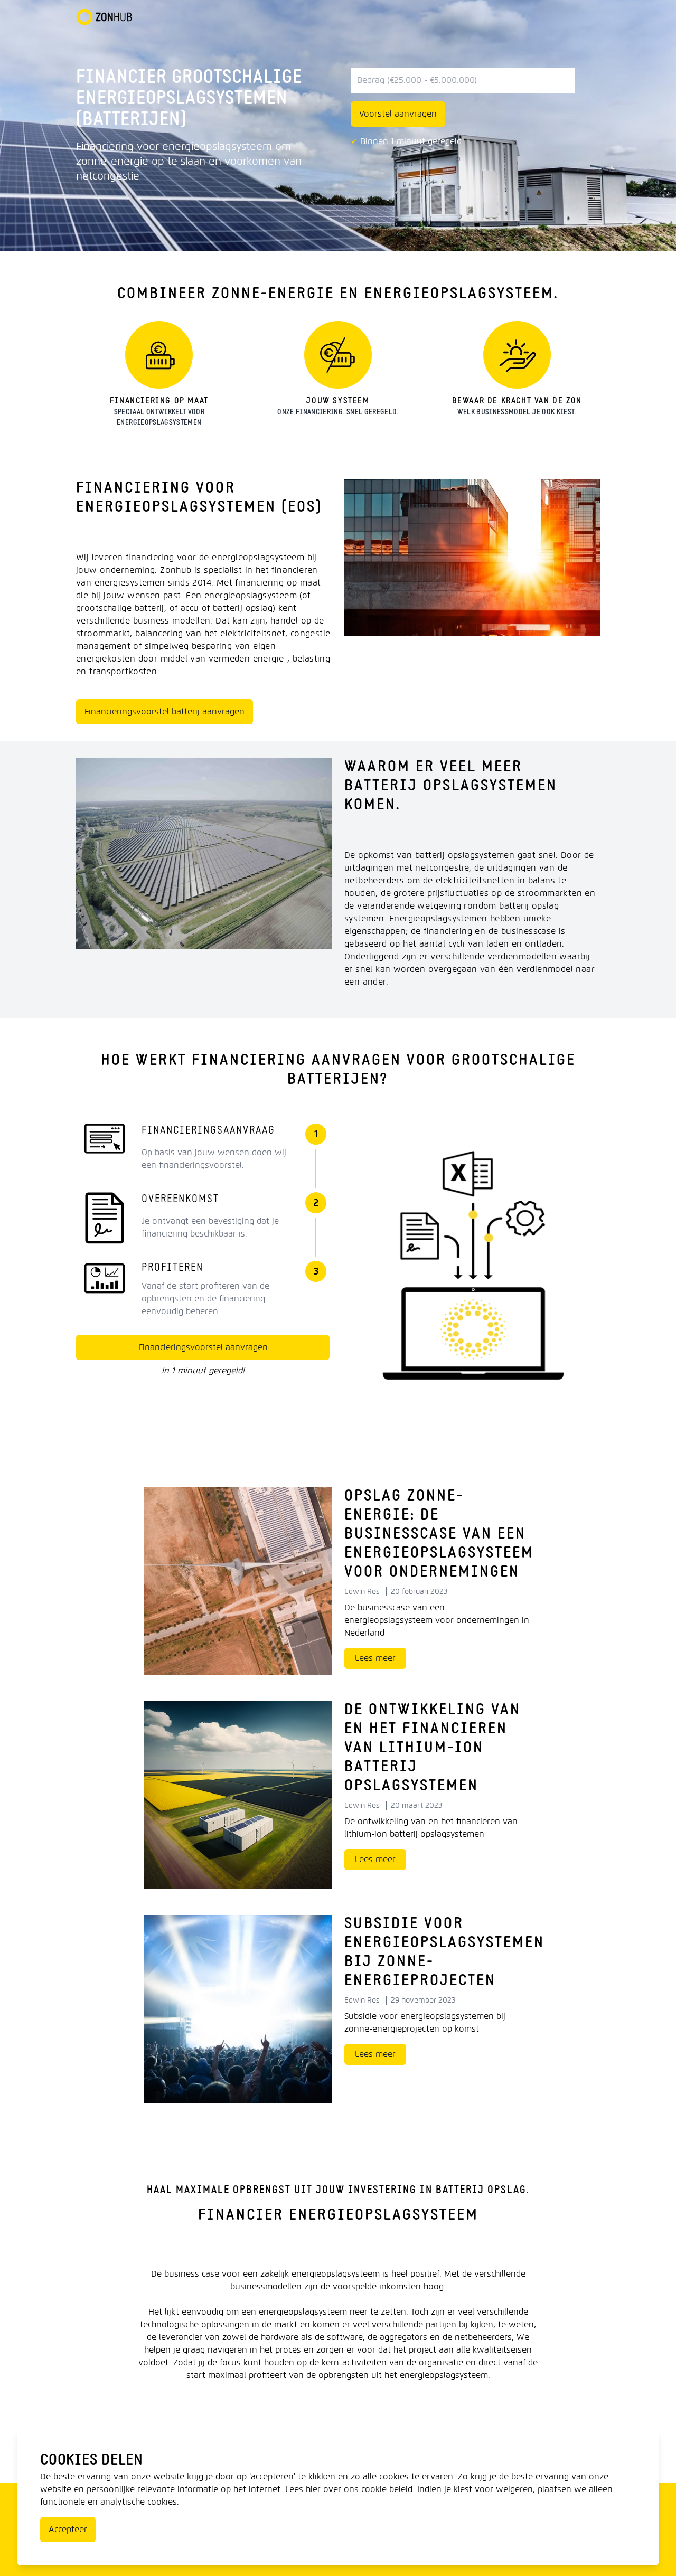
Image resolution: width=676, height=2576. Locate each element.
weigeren (514, 2489)
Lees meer (375, 1658)
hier (313, 2489)
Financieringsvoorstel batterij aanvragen (165, 711)
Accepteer (68, 2529)
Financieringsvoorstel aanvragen (203, 1347)
